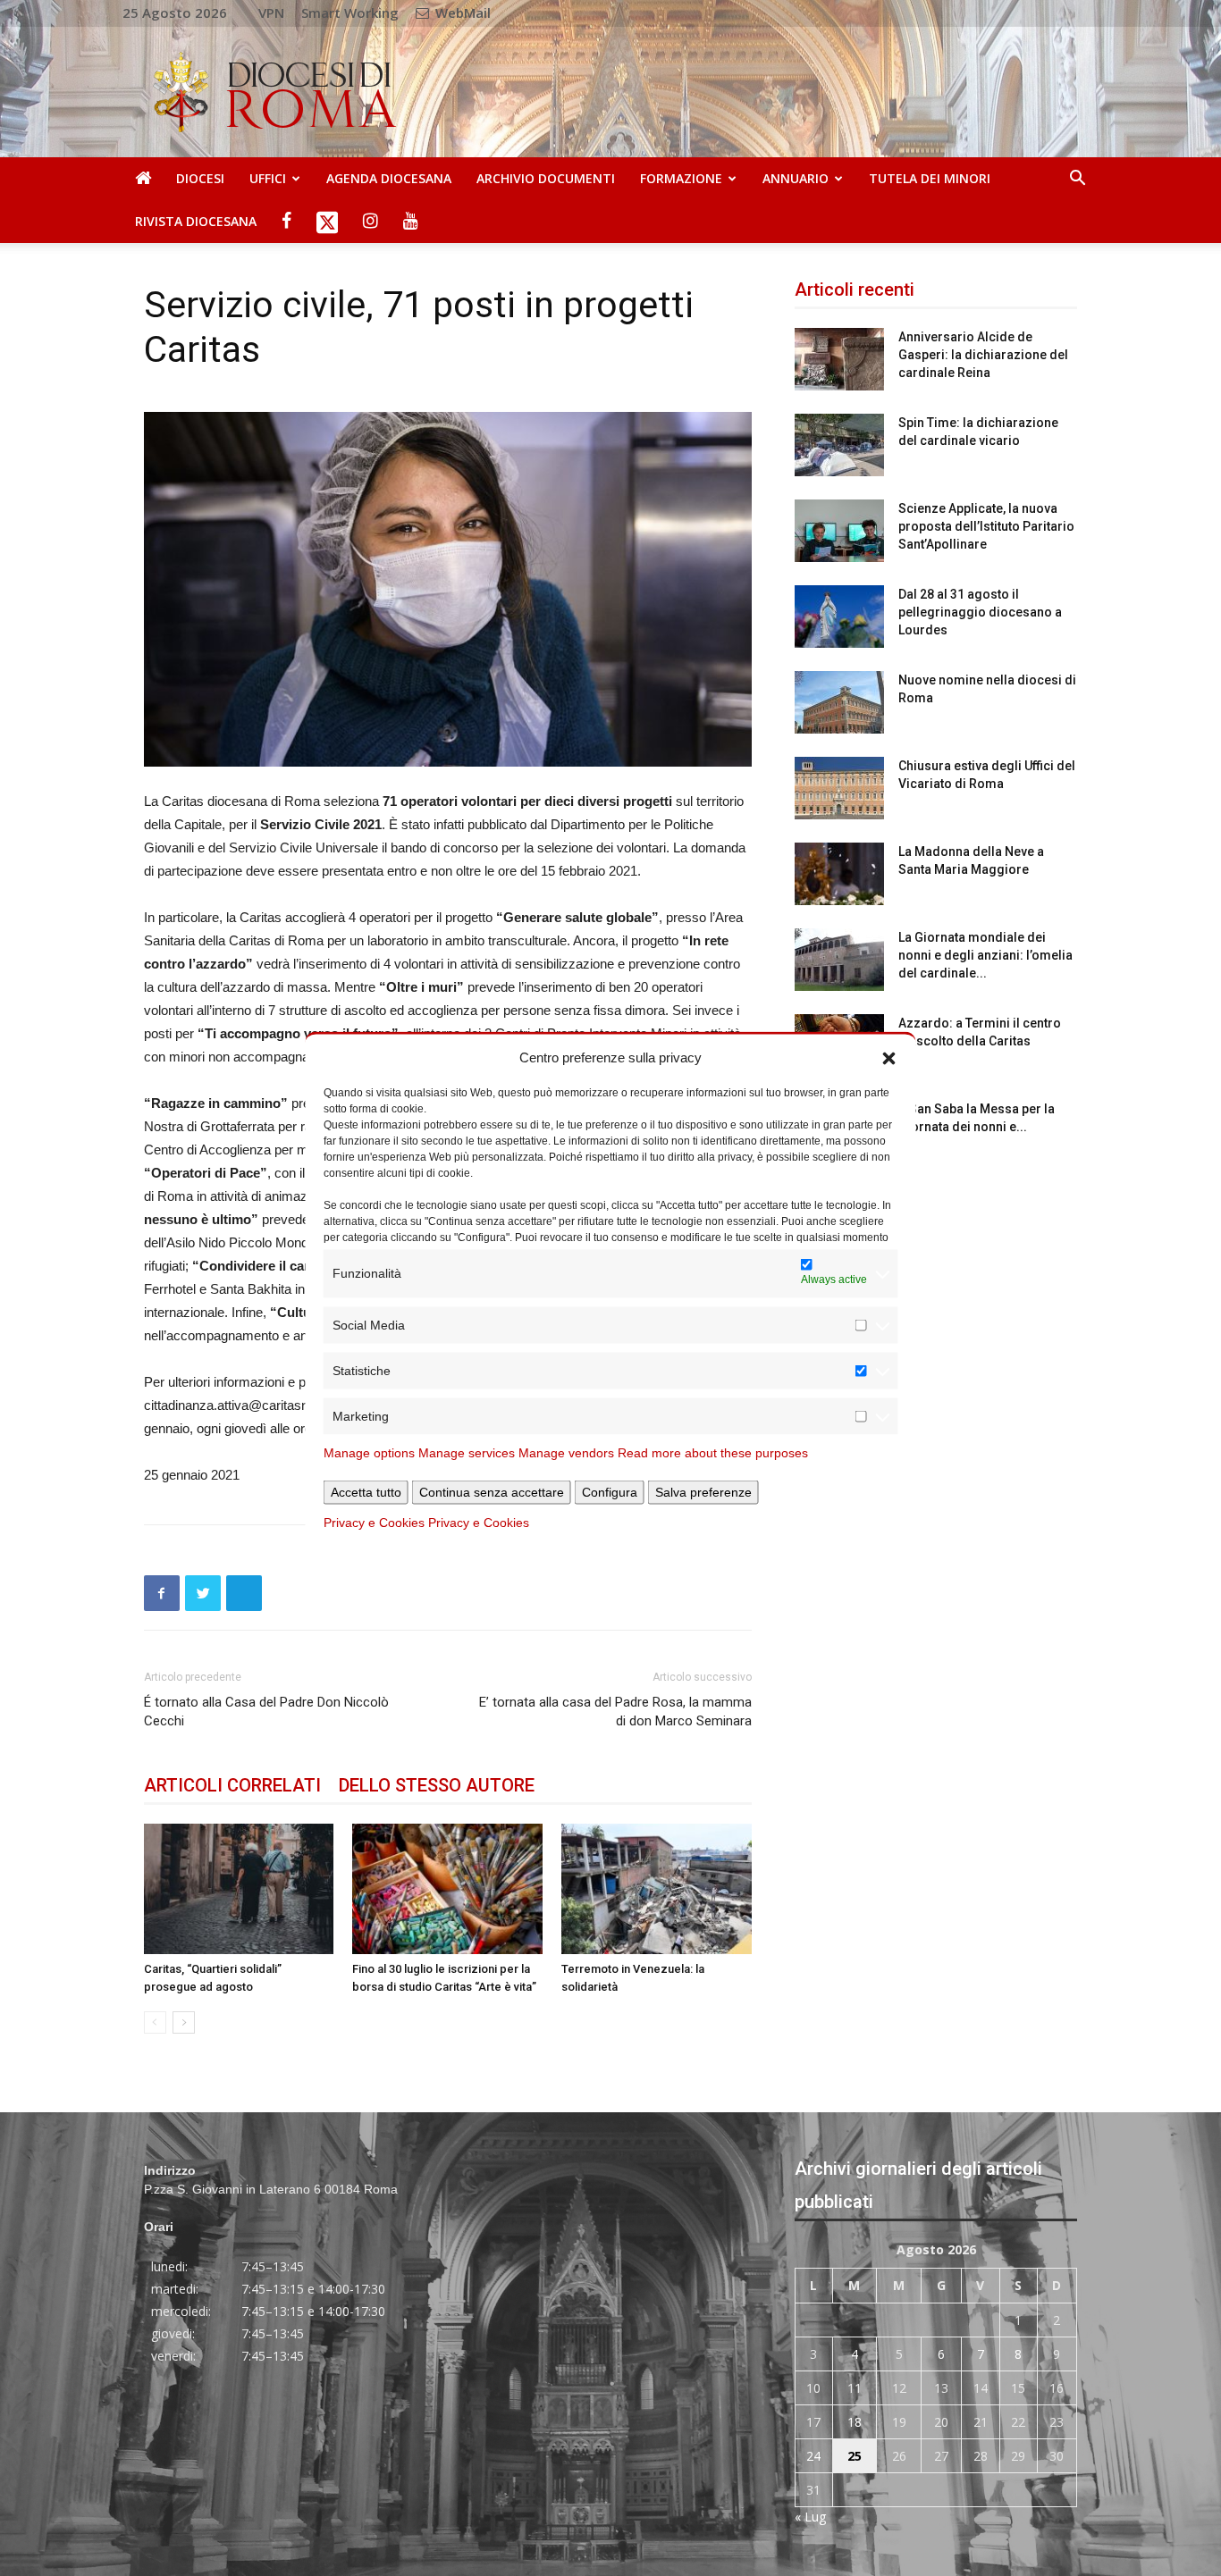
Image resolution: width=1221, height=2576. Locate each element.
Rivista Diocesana (196, 221)
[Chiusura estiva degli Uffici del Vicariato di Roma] (839, 788)
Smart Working (350, 13)
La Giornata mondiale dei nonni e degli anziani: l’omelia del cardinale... (985, 955)
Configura (610, 1491)
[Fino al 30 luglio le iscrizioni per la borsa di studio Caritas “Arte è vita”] (447, 1889)
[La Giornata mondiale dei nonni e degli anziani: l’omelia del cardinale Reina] (839, 960)
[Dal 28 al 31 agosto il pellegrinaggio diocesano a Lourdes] (839, 617)
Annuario (796, 178)
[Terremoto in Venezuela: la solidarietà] (657, 1889)
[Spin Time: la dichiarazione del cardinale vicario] (839, 445)
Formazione (681, 178)
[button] (889, 1057)
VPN (271, 13)
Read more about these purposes (713, 1452)
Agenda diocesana (389, 178)
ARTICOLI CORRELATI (232, 1785)
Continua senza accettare (492, 1491)
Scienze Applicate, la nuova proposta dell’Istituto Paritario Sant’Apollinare (986, 526)
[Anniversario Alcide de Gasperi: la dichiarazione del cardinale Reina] (839, 359)
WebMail (461, 13)
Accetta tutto (366, 1491)
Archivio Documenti (546, 178)
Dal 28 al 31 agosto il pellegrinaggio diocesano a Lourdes (980, 612)
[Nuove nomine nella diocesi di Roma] (839, 702)
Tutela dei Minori (930, 178)
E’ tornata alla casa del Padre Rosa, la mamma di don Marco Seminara (615, 1712)
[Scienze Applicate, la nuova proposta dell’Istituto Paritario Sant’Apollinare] (839, 531)
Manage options (369, 1452)
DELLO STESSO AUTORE (437, 1785)
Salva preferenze (703, 1491)
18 (855, 2422)
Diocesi (200, 178)
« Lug (810, 2517)
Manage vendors (566, 1452)
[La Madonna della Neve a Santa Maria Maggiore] (839, 874)
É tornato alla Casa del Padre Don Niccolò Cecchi (266, 1712)
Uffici (268, 178)
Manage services (467, 1452)
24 (813, 2456)
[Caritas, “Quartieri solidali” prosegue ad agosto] (239, 1889)
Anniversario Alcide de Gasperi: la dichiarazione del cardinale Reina (983, 355)
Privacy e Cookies (374, 1522)
